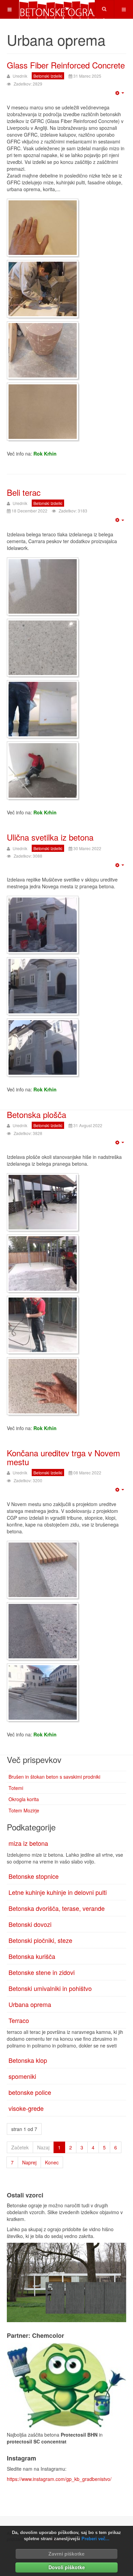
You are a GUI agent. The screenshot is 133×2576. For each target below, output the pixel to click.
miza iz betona (28, 1843)
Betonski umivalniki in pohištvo (50, 1988)
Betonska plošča (36, 1114)
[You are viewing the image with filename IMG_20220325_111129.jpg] (43, 925)
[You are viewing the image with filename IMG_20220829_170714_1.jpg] (43, 1386)
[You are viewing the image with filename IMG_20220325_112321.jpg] (43, 986)
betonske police (30, 2092)
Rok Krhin (45, 454)
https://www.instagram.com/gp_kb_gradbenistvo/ (59, 2479)
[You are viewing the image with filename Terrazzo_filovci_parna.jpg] (43, 709)
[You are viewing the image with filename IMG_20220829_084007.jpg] (43, 1202)
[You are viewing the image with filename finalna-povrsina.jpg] (43, 412)
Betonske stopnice (34, 1876)
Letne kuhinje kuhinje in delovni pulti (58, 1892)
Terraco (19, 2020)
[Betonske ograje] (62, 9)
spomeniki (22, 2076)
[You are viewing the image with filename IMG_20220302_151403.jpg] (43, 1570)
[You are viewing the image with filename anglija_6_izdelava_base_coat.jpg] (43, 289)
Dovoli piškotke (67, 2567)
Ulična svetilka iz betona (50, 837)
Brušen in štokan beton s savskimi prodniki (54, 1777)
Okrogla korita (24, 1799)
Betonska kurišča (32, 1956)
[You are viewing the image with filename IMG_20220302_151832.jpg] (43, 1692)
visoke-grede (26, 2108)
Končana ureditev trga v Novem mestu (63, 1457)
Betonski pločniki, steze (40, 1940)
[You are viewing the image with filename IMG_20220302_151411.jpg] (43, 1631)
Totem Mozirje (24, 1810)
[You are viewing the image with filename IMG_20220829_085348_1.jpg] (43, 1263)
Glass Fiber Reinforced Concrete (66, 65)
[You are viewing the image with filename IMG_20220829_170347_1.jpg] (43, 1325)
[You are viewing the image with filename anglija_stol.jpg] (43, 350)
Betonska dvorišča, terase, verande (57, 1908)
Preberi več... (95, 2539)
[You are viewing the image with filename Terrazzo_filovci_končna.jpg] (43, 586)
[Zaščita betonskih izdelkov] (66, 2385)
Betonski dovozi (30, 1924)
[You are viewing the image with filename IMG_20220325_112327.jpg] (43, 1047)
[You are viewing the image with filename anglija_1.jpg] (43, 228)
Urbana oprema (30, 2004)
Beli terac (24, 492)
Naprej (29, 2162)
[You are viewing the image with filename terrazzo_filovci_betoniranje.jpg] (43, 770)
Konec (52, 2162)
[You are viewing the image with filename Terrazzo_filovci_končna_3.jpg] (43, 648)
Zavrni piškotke (66, 2554)
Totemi (16, 1788)
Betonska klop (28, 2060)
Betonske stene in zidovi (42, 1972)
